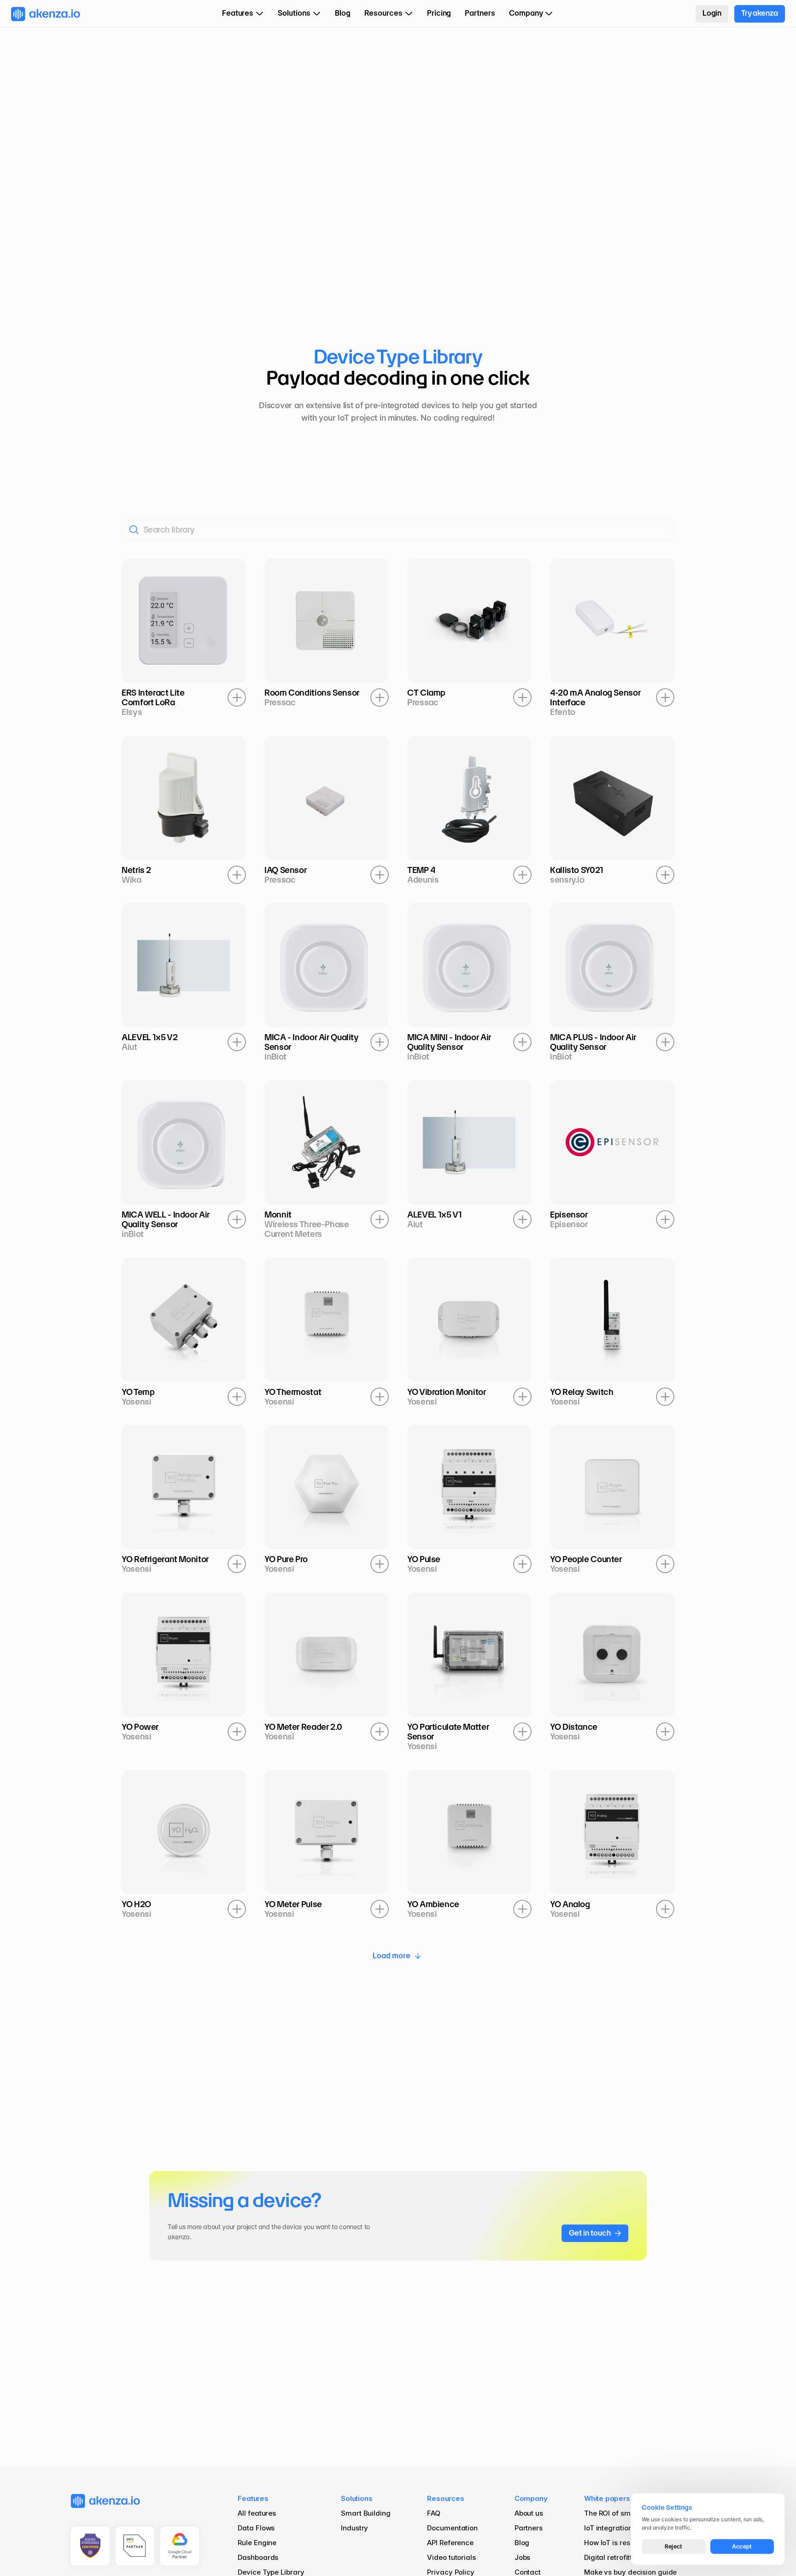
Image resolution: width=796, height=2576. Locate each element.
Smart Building (366, 2513)
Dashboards (258, 2557)
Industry (354, 2528)
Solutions (357, 2498)
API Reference (450, 2543)
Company (531, 2498)
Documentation (452, 2528)
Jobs (523, 2557)
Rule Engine (257, 2543)
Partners (529, 2528)
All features (257, 2513)
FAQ (434, 2513)
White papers (607, 2498)
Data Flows (256, 2528)
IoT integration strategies (626, 2528)
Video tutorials (451, 2557)
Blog (523, 2543)
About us (529, 2513)
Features (253, 2498)
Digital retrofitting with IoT (627, 2557)
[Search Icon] (398, 529)
